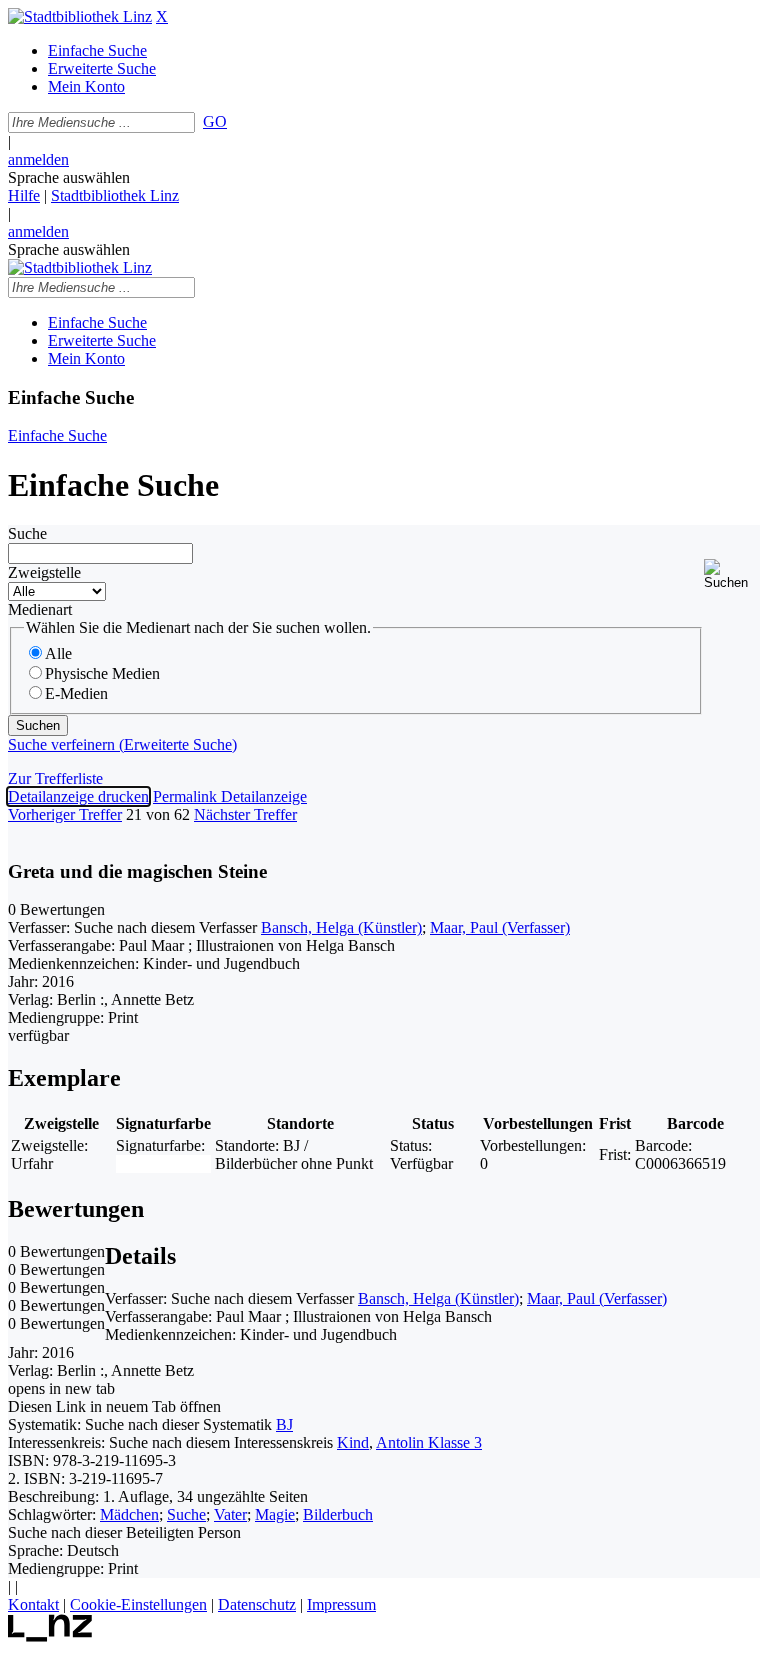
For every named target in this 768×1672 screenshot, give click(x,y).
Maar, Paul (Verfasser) (500, 927)
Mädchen (129, 1514)
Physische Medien (102, 673)
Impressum (341, 1604)
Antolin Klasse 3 (429, 1442)
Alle (58, 653)
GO (215, 121)
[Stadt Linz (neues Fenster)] (50, 1636)
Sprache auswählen (69, 177)
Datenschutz (257, 1604)
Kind (353, 1442)
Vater (230, 1514)
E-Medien (76, 693)
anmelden (38, 159)
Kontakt (33, 1604)
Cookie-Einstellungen (138, 1604)
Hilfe (24, 195)
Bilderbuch (338, 1514)
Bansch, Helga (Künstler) (341, 927)
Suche (27, 533)
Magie (275, 1514)
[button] (732, 574)
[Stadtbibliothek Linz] (80, 16)
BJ (284, 1424)
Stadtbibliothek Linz (115, 195)
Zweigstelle (44, 572)
